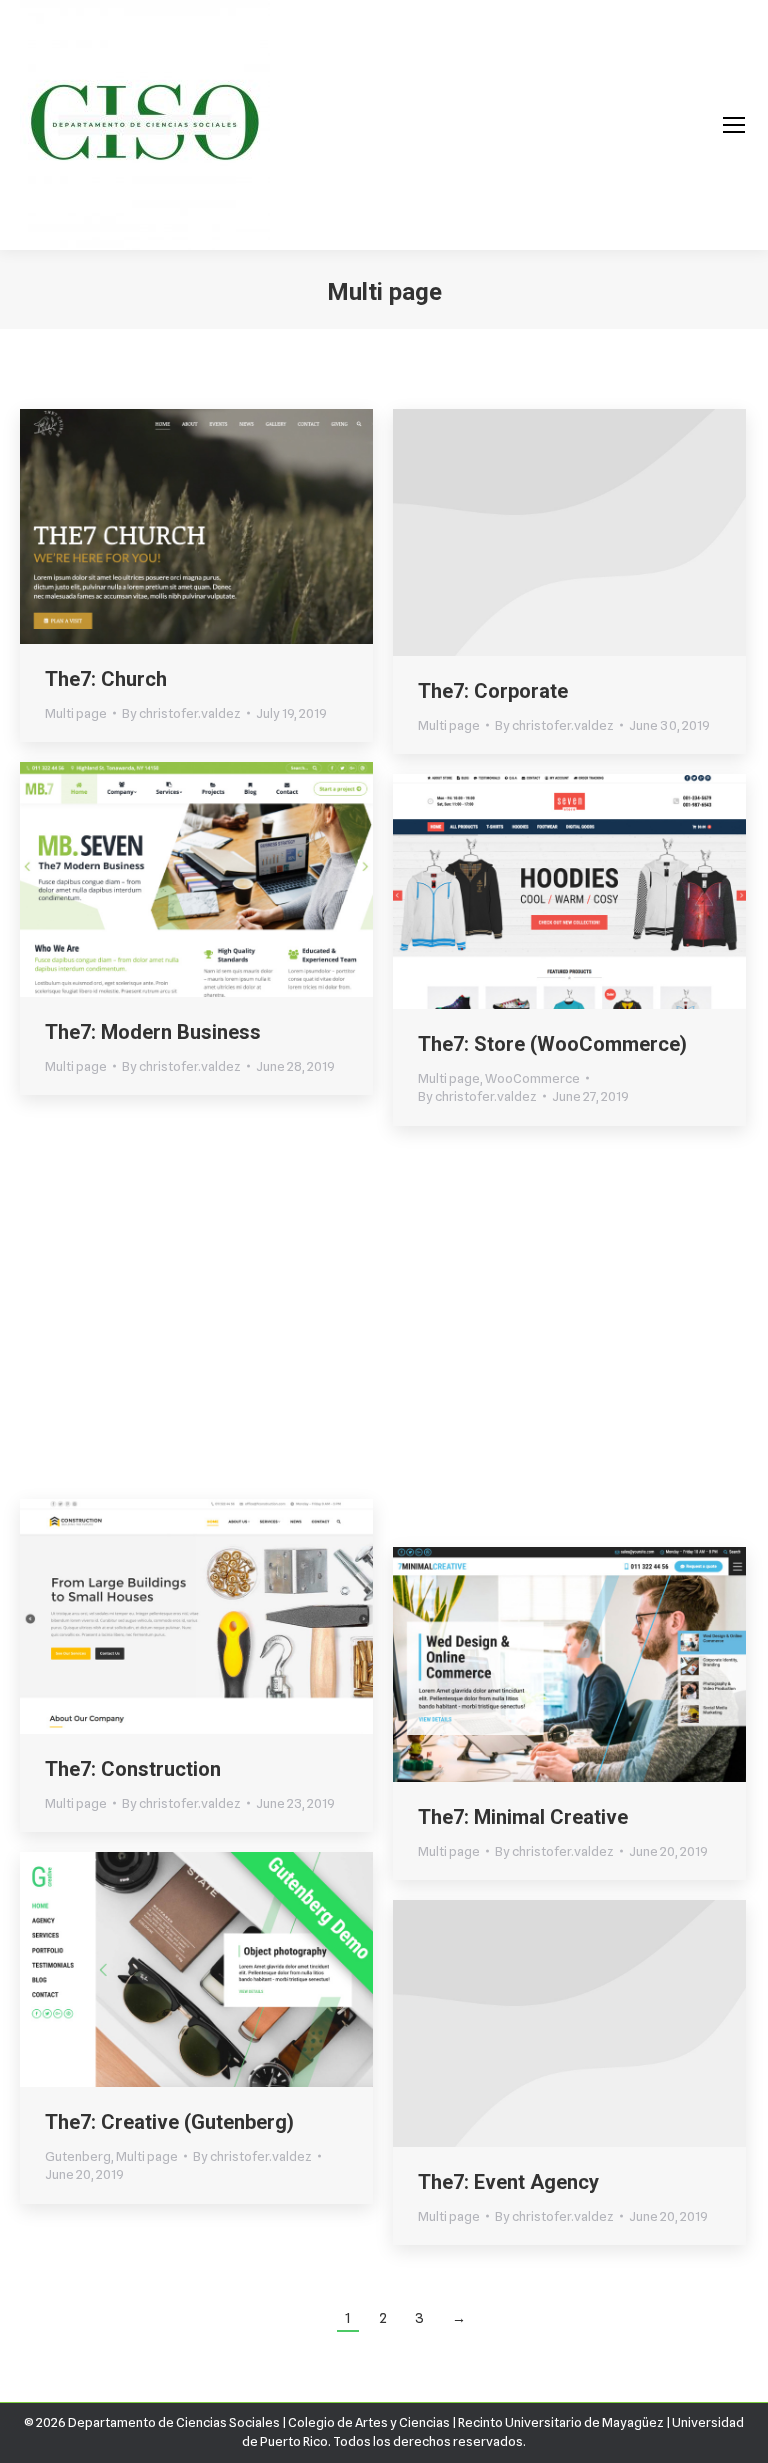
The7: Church (106, 679)
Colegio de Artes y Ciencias (369, 2422)
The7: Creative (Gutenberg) (169, 2122)
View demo (143, 527)
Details (251, 527)
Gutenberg (78, 1431)
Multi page (76, 713)
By (181, 713)
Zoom (197, 527)
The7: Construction (133, 1769)
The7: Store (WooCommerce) (552, 1044)
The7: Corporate (493, 691)
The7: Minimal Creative (523, 1817)
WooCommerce (532, 1078)
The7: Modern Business (153, 1032)
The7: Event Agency (508, 2182)
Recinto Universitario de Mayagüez (561, 2422)
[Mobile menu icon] (734, 125)
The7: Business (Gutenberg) (172, 1397)
